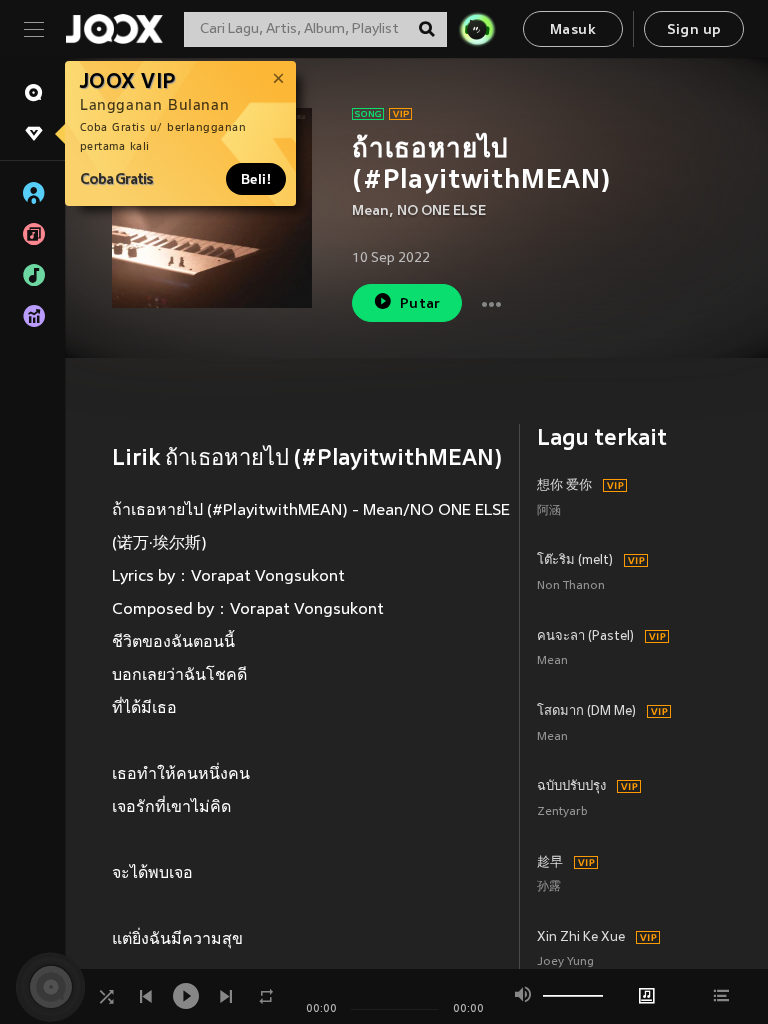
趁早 (550, 863)
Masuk (573, 30)
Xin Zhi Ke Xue (581, 938)
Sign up (694, 30)
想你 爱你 (564, 486)
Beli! (256, 179)
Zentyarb (562, 812)
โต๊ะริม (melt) (575, 561)
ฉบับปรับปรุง (571, 787)
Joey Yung (565, 962)
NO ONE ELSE (441, 211)
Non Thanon (571, 586)
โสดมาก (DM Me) (586, 712)
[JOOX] (114, 29)
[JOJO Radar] (477, 29)
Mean (370, 211)
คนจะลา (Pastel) (585, 637)
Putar (420, 304)
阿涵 (549, 511)
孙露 (549, 887)
